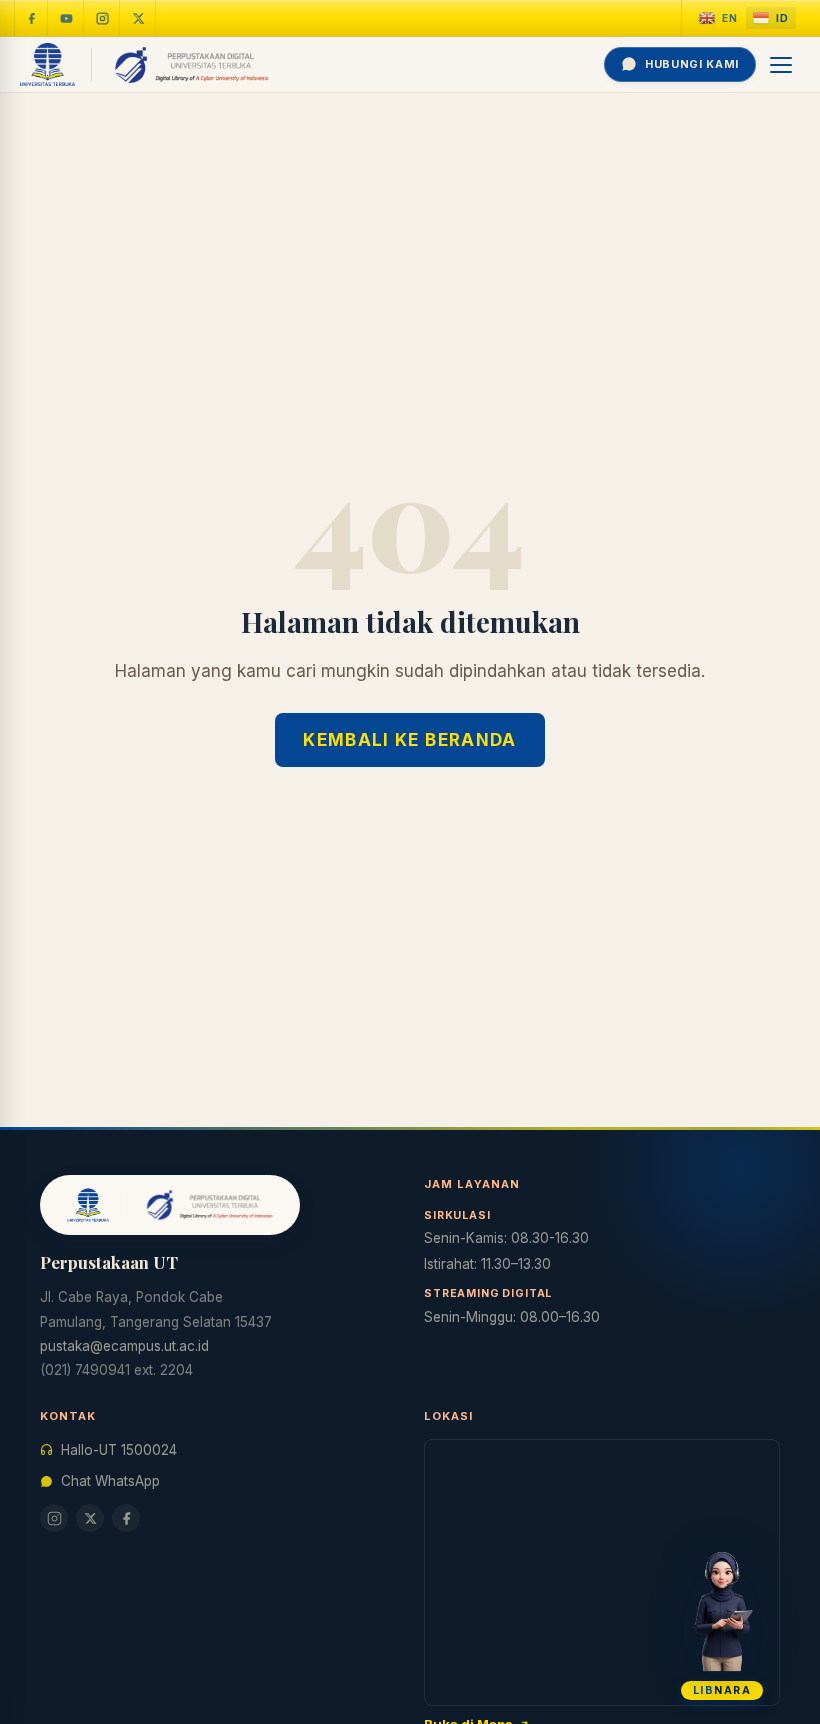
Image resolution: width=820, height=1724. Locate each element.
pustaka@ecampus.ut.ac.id (124, 1346)
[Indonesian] (771, 18)
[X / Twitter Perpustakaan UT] (139, 18)
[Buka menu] (782, 65)
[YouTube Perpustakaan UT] (67, 18)
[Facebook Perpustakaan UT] (31, 18)
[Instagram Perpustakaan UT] (103, 18)
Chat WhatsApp (110, 1481)
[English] (718, 18)
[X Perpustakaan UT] (90, 1518)
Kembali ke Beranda (409, 740)
